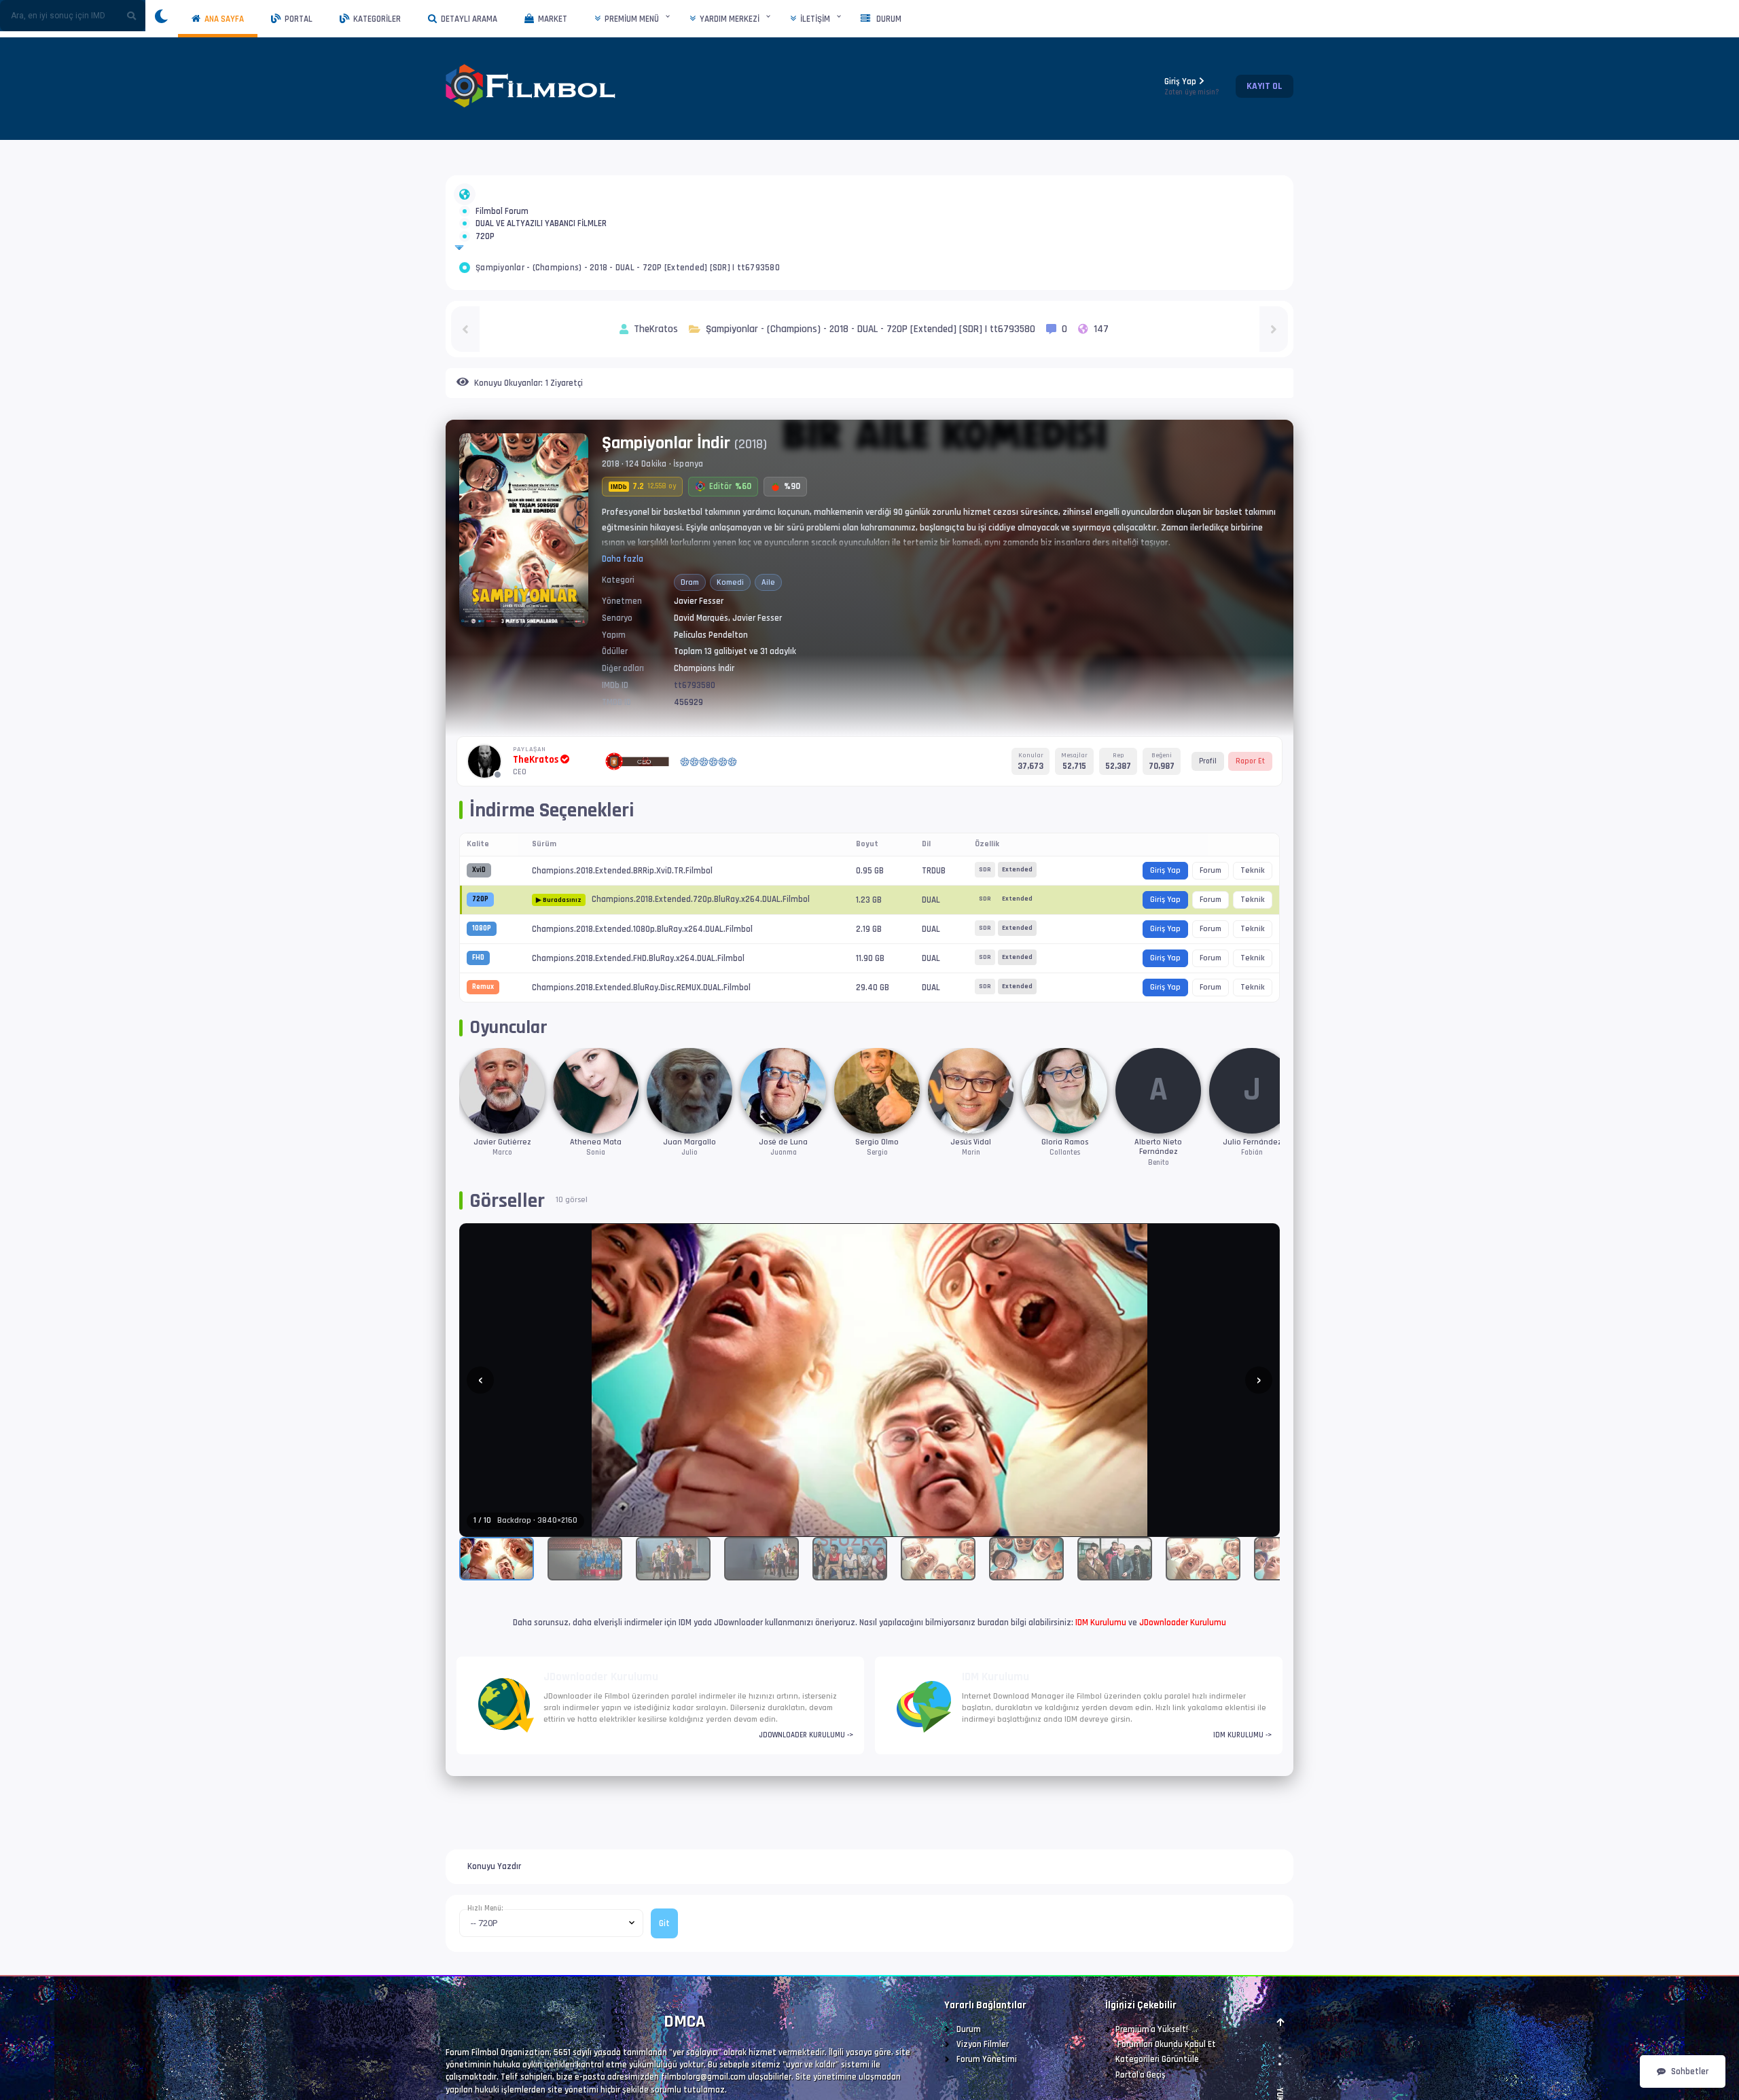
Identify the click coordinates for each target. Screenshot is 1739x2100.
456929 (688, 751)
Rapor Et (1250, 810)
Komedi (730, 631)
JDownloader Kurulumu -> (806, 1784)
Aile (768, 631)
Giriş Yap (1192, 87)
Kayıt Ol (1265, 86)
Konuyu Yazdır (494, 1915)
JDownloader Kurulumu (1183, 1671)
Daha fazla (623, 608)
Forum (1211, 919)
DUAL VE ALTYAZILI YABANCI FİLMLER (541, 248)
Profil (1208, 810)
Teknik (1253, 919)
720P (485, 277)
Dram (690, 631)
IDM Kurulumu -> (1242, 1784)
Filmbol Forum (502, 219)
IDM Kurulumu (1101, 1671)
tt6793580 (695, 734)
